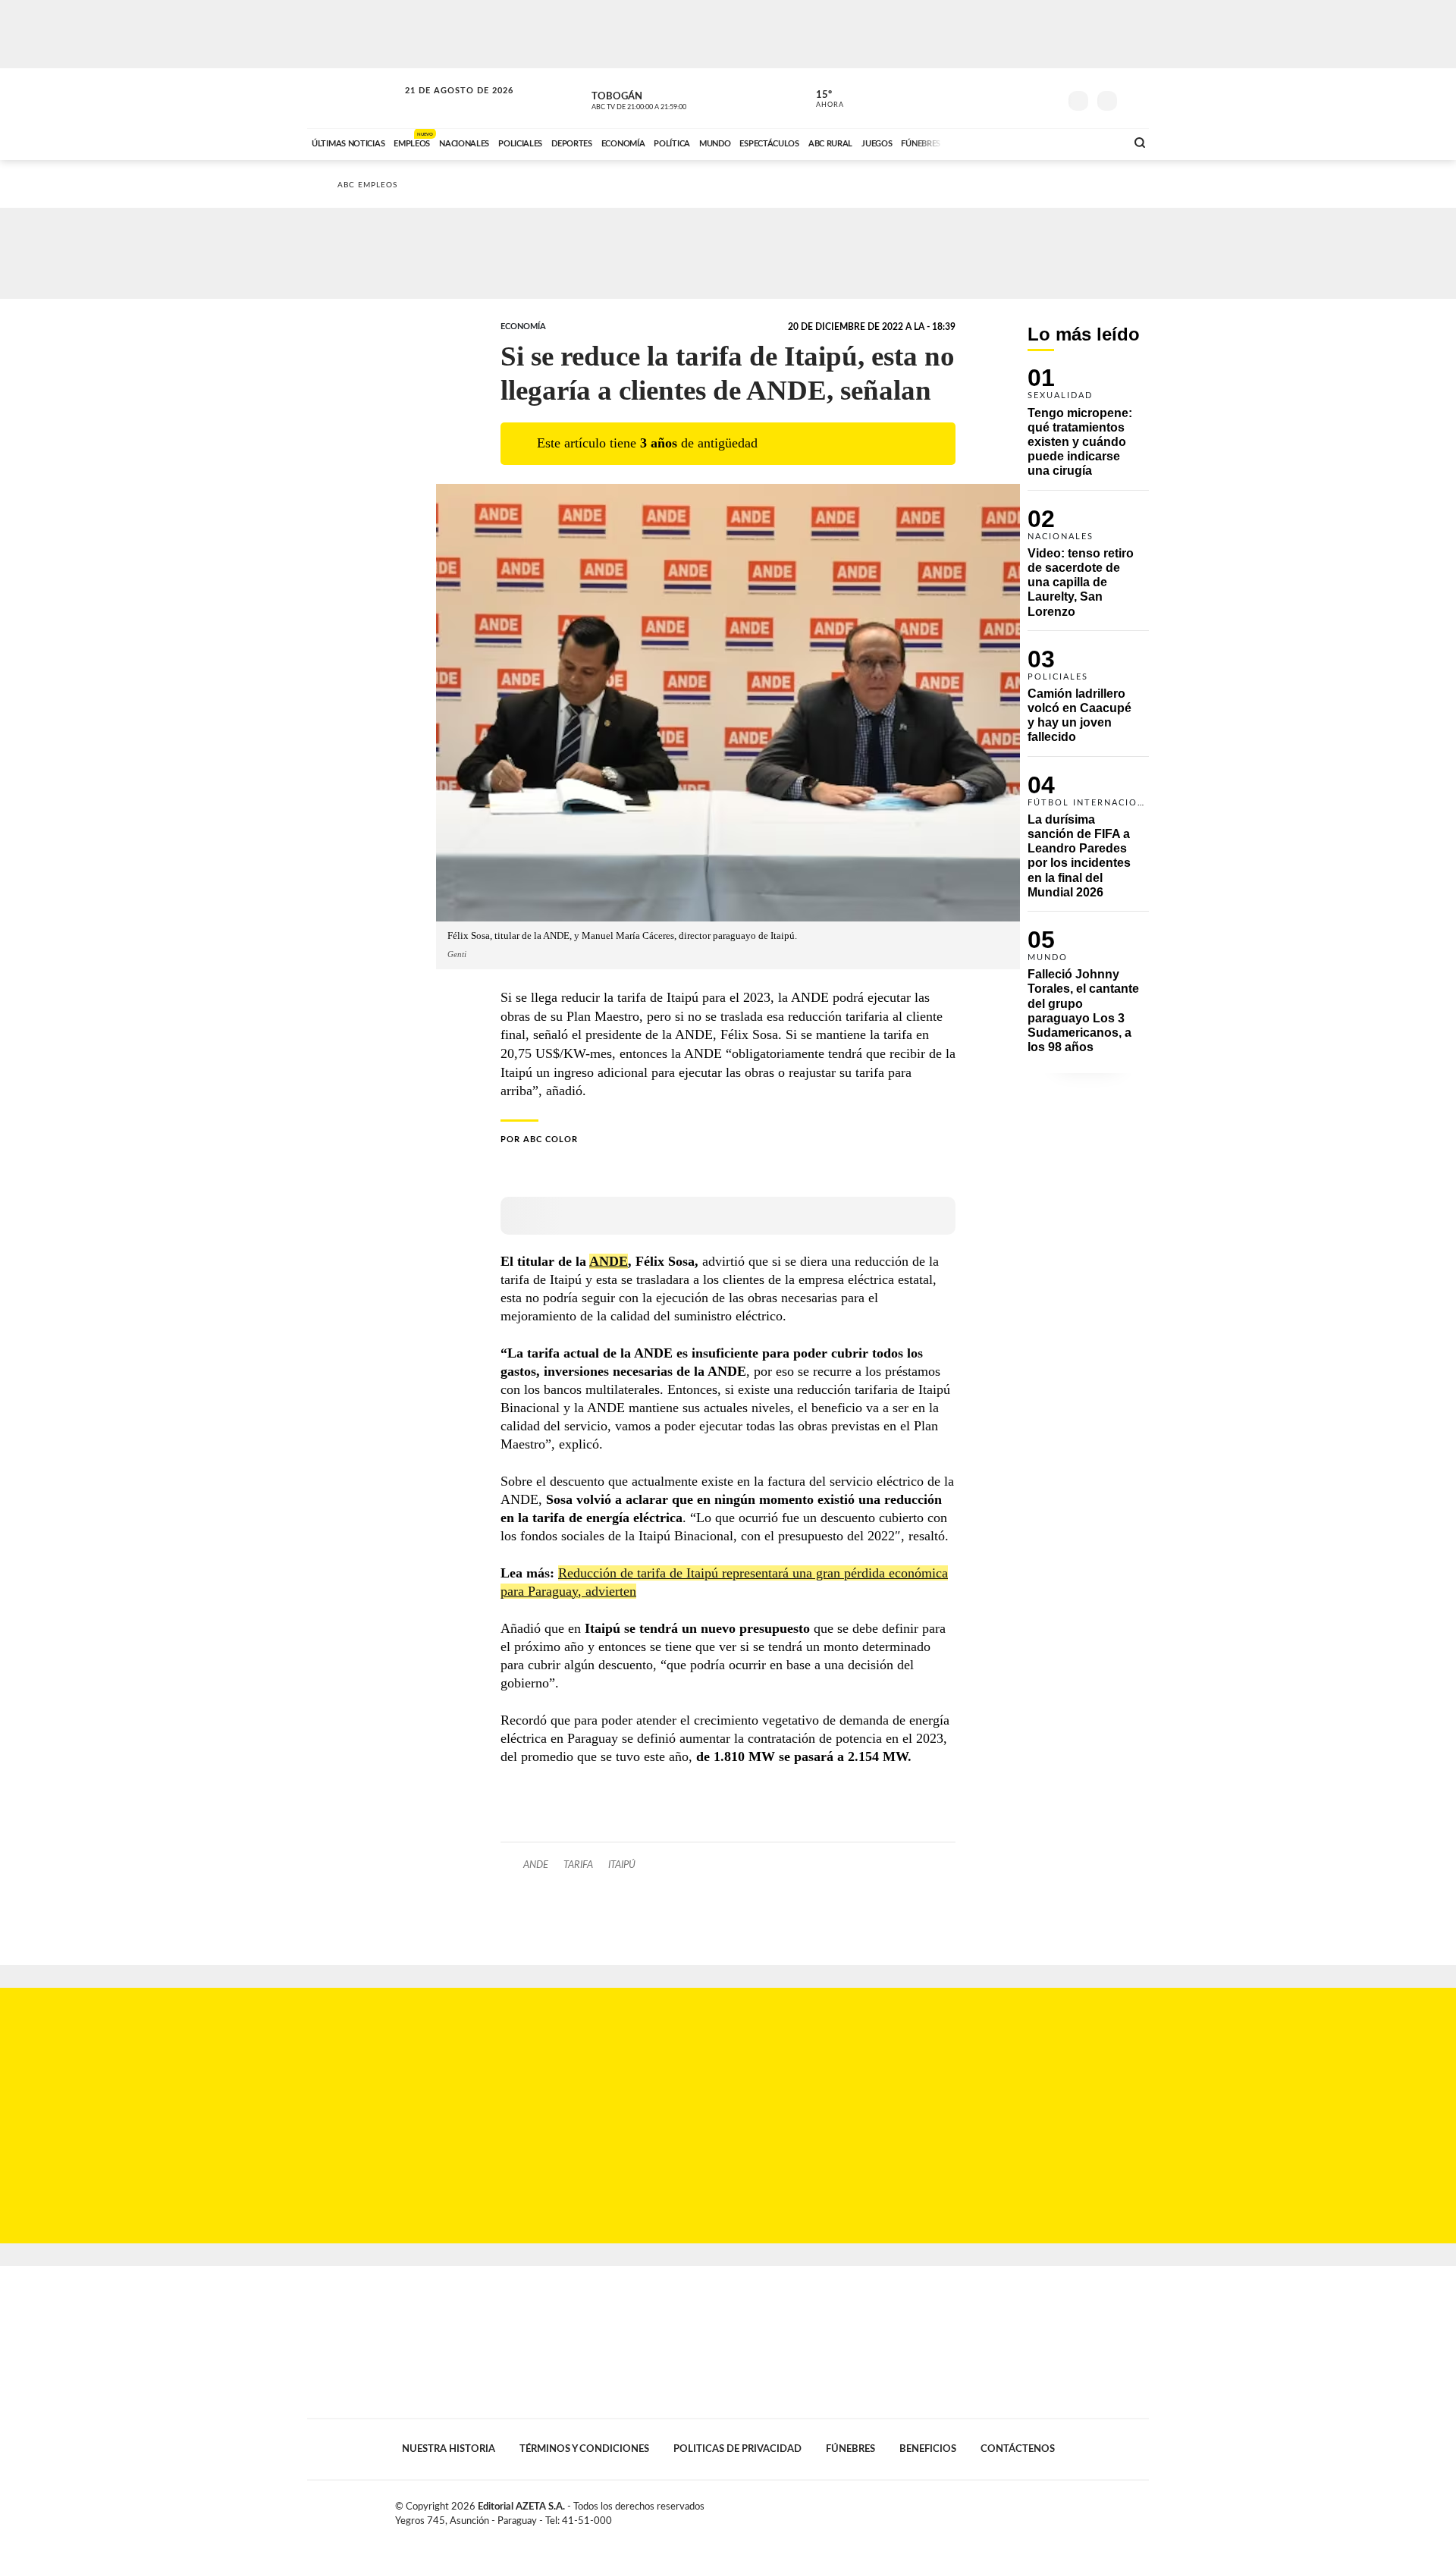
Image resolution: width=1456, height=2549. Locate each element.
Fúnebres (850, 2449)
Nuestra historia (449, 2449)
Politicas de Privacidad (737, 2449)
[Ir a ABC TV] (992, 142)
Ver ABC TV (667, 99)
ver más (821, 99)
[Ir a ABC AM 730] (1034, 142)
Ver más (1088, 429)
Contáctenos (1018, 2449)
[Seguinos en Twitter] (1002, 98)
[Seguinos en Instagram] (1047, 98)
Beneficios (928, 2449)
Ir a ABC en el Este (445, 105)
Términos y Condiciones (584, 2449)
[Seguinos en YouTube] (1025, 98)
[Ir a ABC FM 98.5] (1094, 142)
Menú (1136, 99)
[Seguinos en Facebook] (979, 98)
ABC (354, 98)
